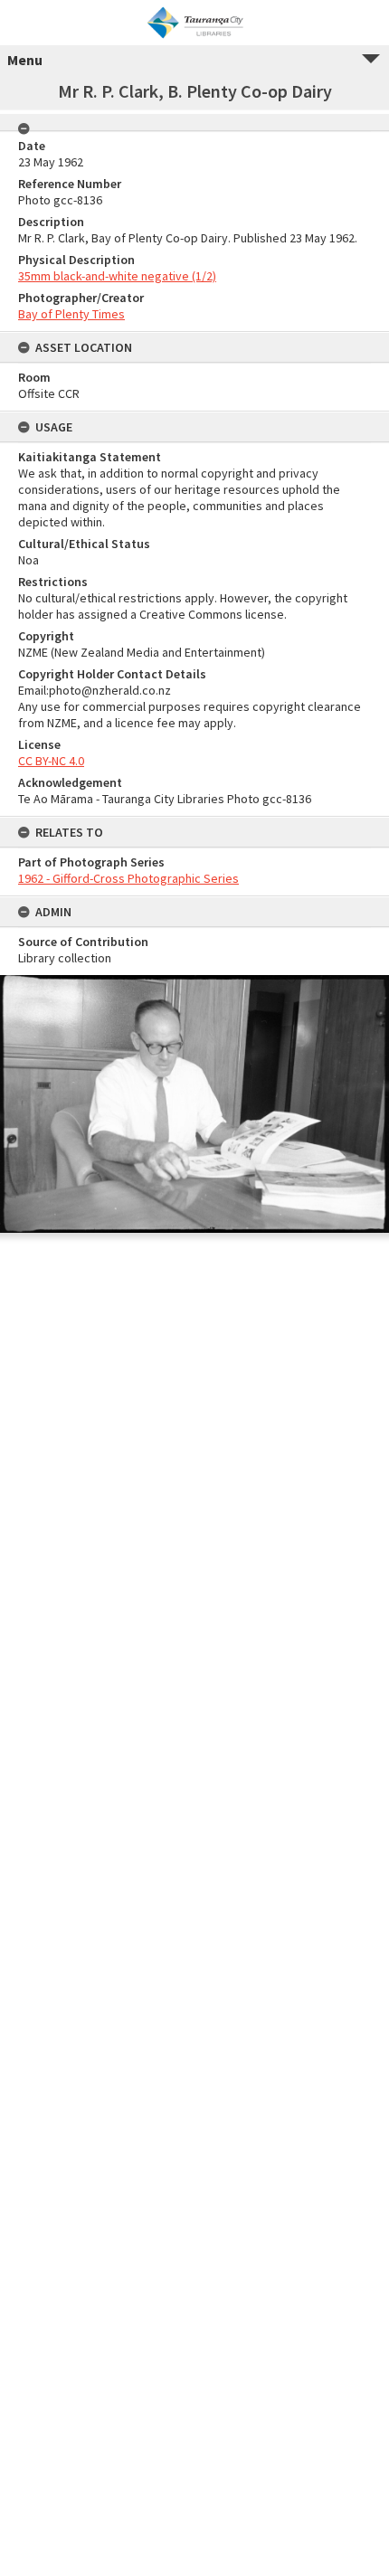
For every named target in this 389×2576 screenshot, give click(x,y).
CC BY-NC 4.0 (51, 761)
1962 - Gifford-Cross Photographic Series (128, 878)
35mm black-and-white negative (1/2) (117, 276)
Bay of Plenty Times (71, 314)
